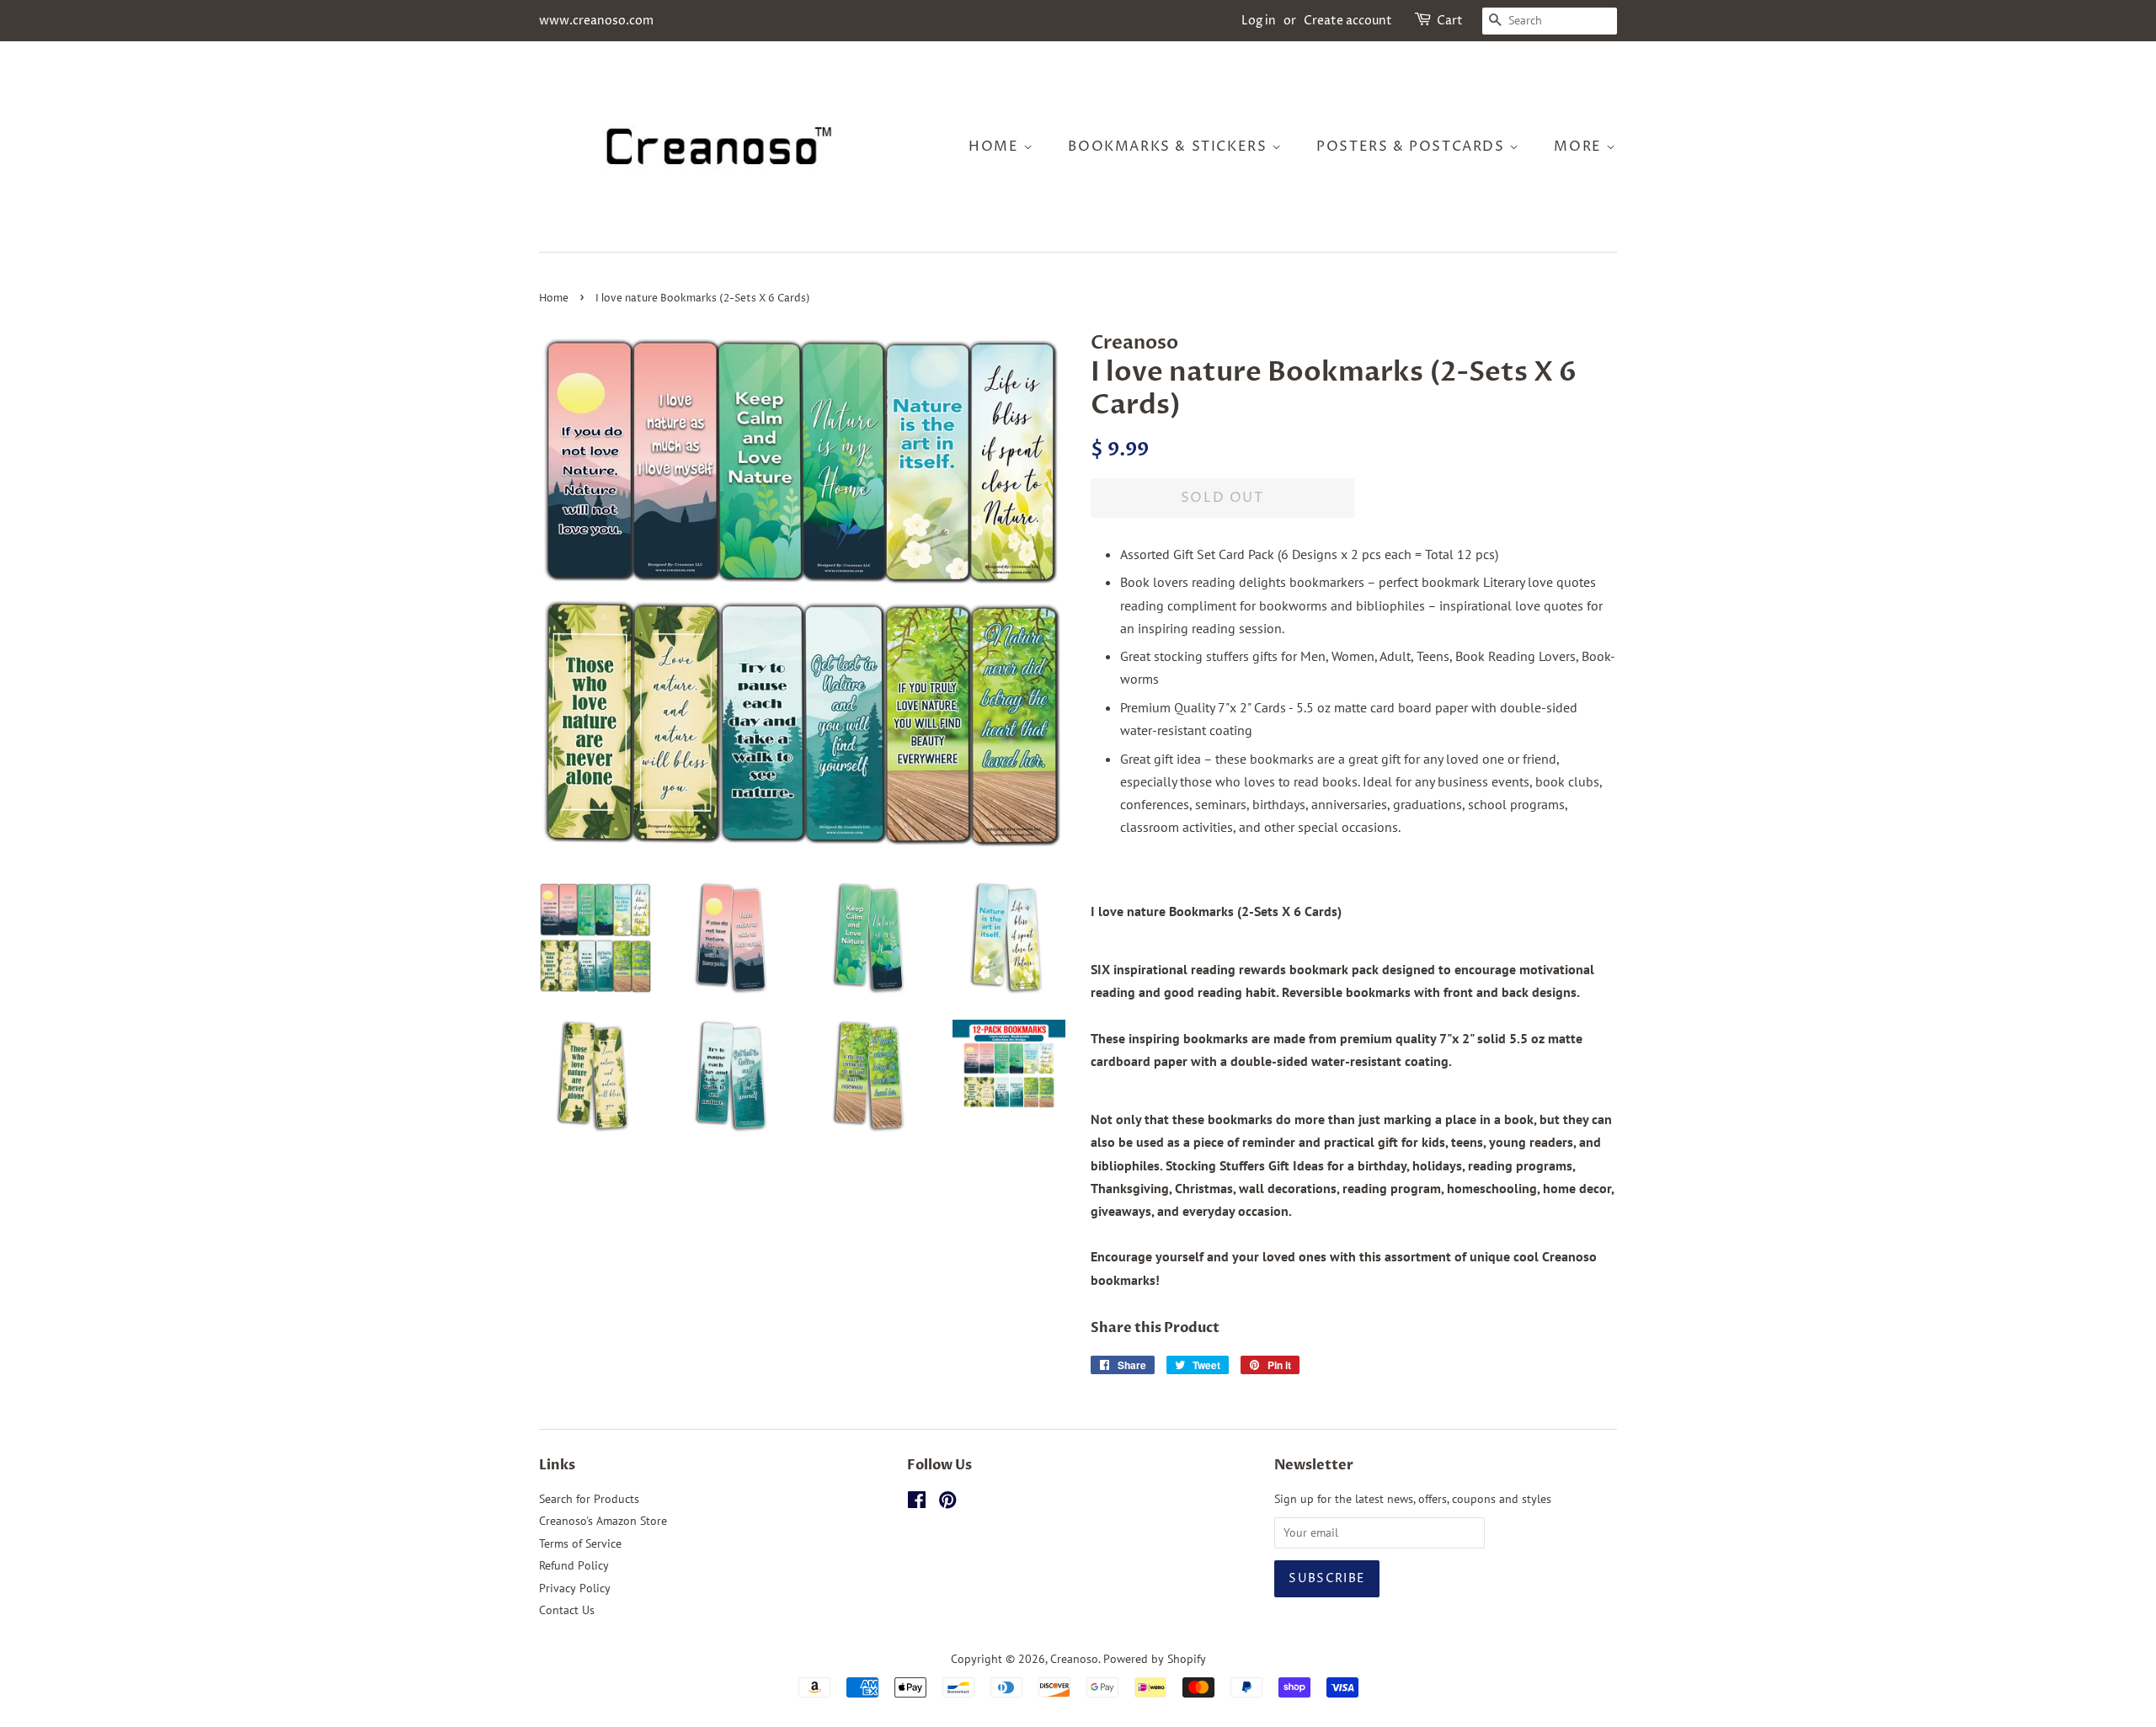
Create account (1348, 21)
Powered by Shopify (1155, 1659)
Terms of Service (580, 1543)
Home (996, 147)
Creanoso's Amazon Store (603, 1521)
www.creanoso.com (596, 21)
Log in (1259, 21)
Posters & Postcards (1413, 147)
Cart (1450, 21)
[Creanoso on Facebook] (917, 1503)
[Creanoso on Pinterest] (947, 1503)
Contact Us (567, 1610)
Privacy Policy (575, 1588)
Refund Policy (574, 1565)
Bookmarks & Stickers (1170, 147)
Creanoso (1074, 1659)
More (1580, 147)
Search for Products (589, 1499)
